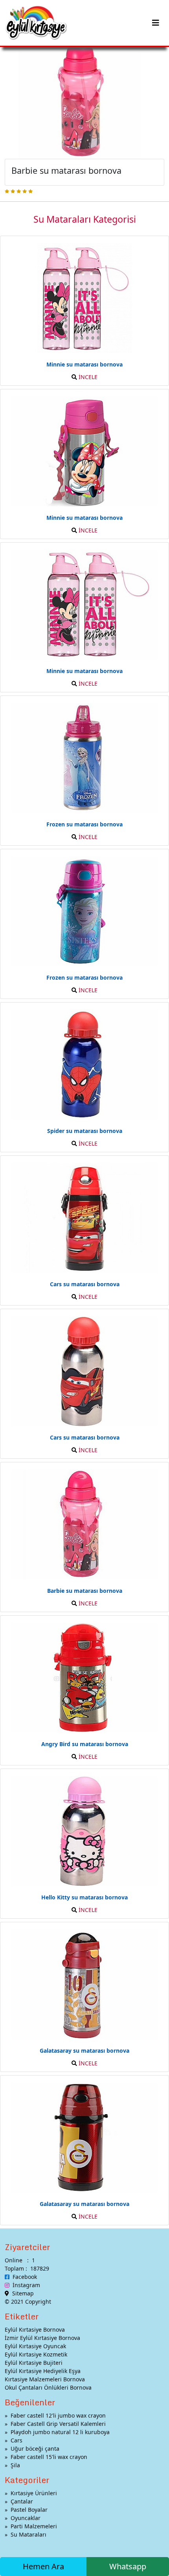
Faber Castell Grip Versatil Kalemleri (58, 2424)
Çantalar (22, 2501)
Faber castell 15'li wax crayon (49, 2457)
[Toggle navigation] (156, 23)
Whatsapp (128, 2566)
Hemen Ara (43, 2566)
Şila (15, 2465)
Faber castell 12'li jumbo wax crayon (58, 2415)
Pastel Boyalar (29, 2510)
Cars (17, 2440)
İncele (87, 377)
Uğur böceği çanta (35, 2449)
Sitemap (21, 2293)
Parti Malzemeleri (34, 2526)
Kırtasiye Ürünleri (34, 2493)
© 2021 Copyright (28, 2302)
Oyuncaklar (26, 2518)
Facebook (23, 2277)
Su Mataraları (28, 2534)
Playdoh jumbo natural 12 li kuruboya (60, 2432)
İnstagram (25, 2285)
